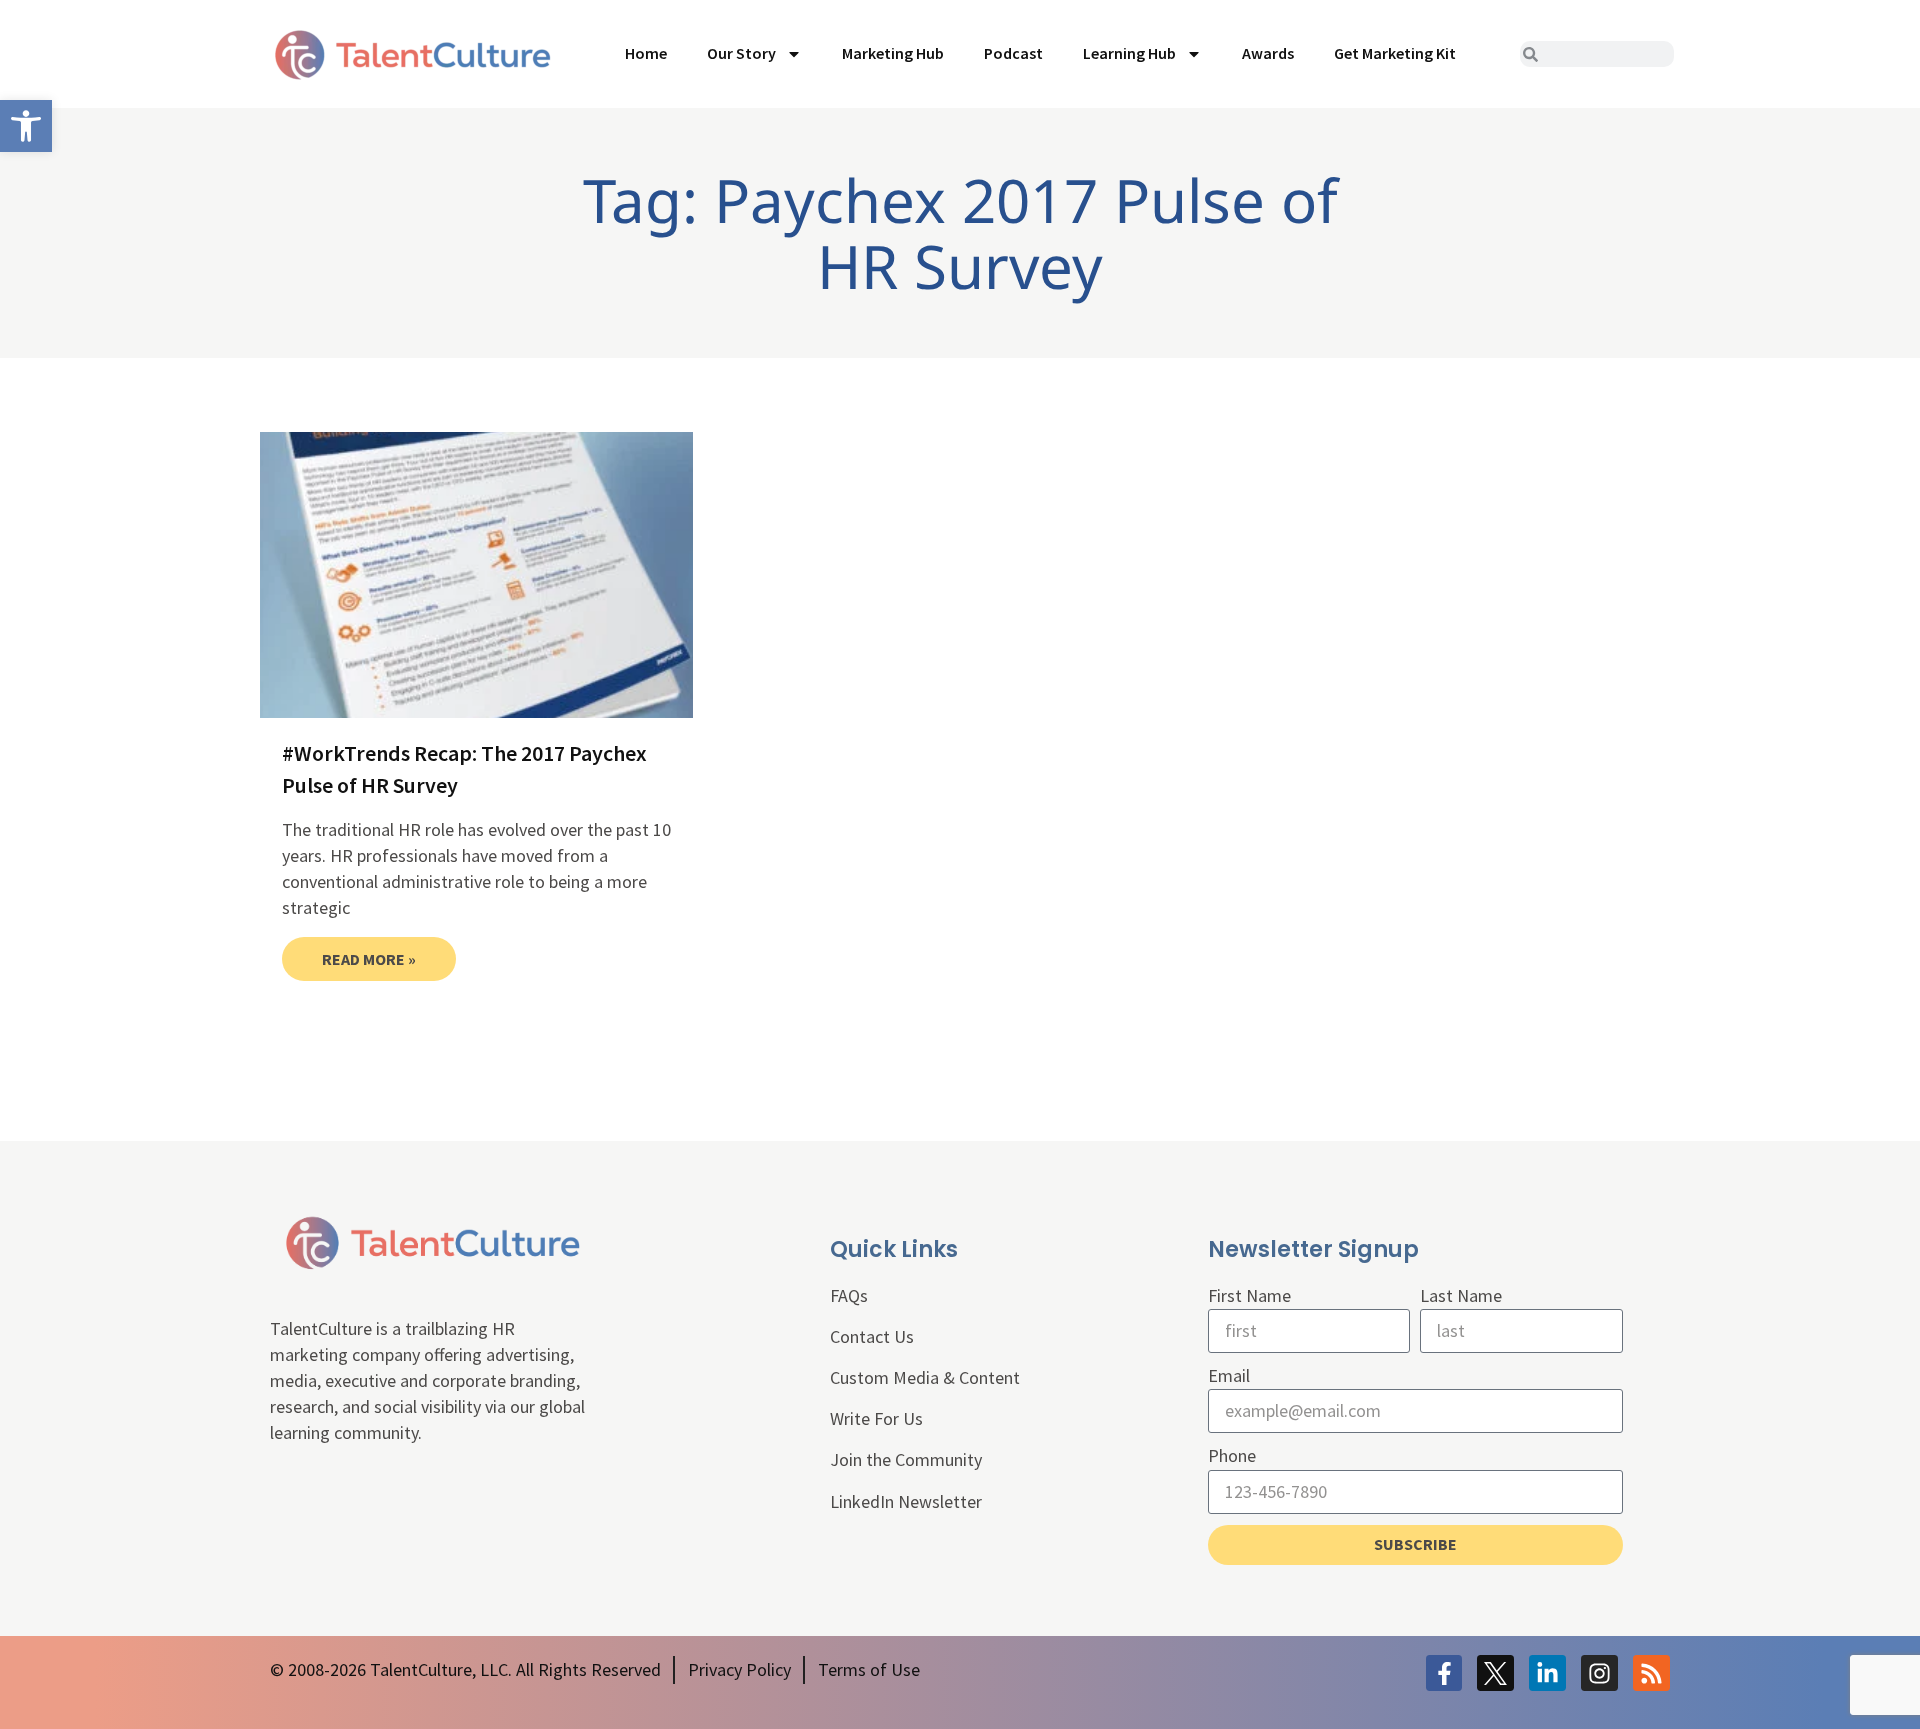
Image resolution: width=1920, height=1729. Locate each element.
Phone (1232, 1455)
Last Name (1461, 1295)
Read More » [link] (369, 959)
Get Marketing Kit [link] (1395, 53)
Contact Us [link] (872, 1336)
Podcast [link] (1013, 53)
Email (1229, 1375)
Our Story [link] (741, 53)
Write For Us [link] (876, 1418)
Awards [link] (1268, 53)
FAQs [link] (849, 1295)
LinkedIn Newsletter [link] (906, 1501)
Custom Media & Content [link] (925, 1377)
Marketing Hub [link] (893, 53)
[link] (26, 126)
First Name (1249, 1295)
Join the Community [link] (906, 1459)
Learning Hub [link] (1129, 53)
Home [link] (646, 53)
